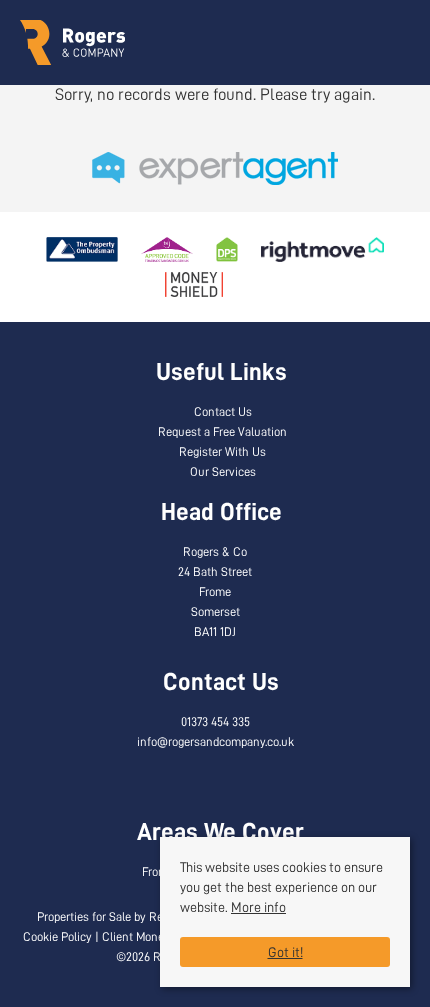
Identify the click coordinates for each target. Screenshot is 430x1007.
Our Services (223, 472)
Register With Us (222, 452)
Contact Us (223, 412)
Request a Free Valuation (222, 432)
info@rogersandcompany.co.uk (215, 742)
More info (258, 907)
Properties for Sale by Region (111, 917)
